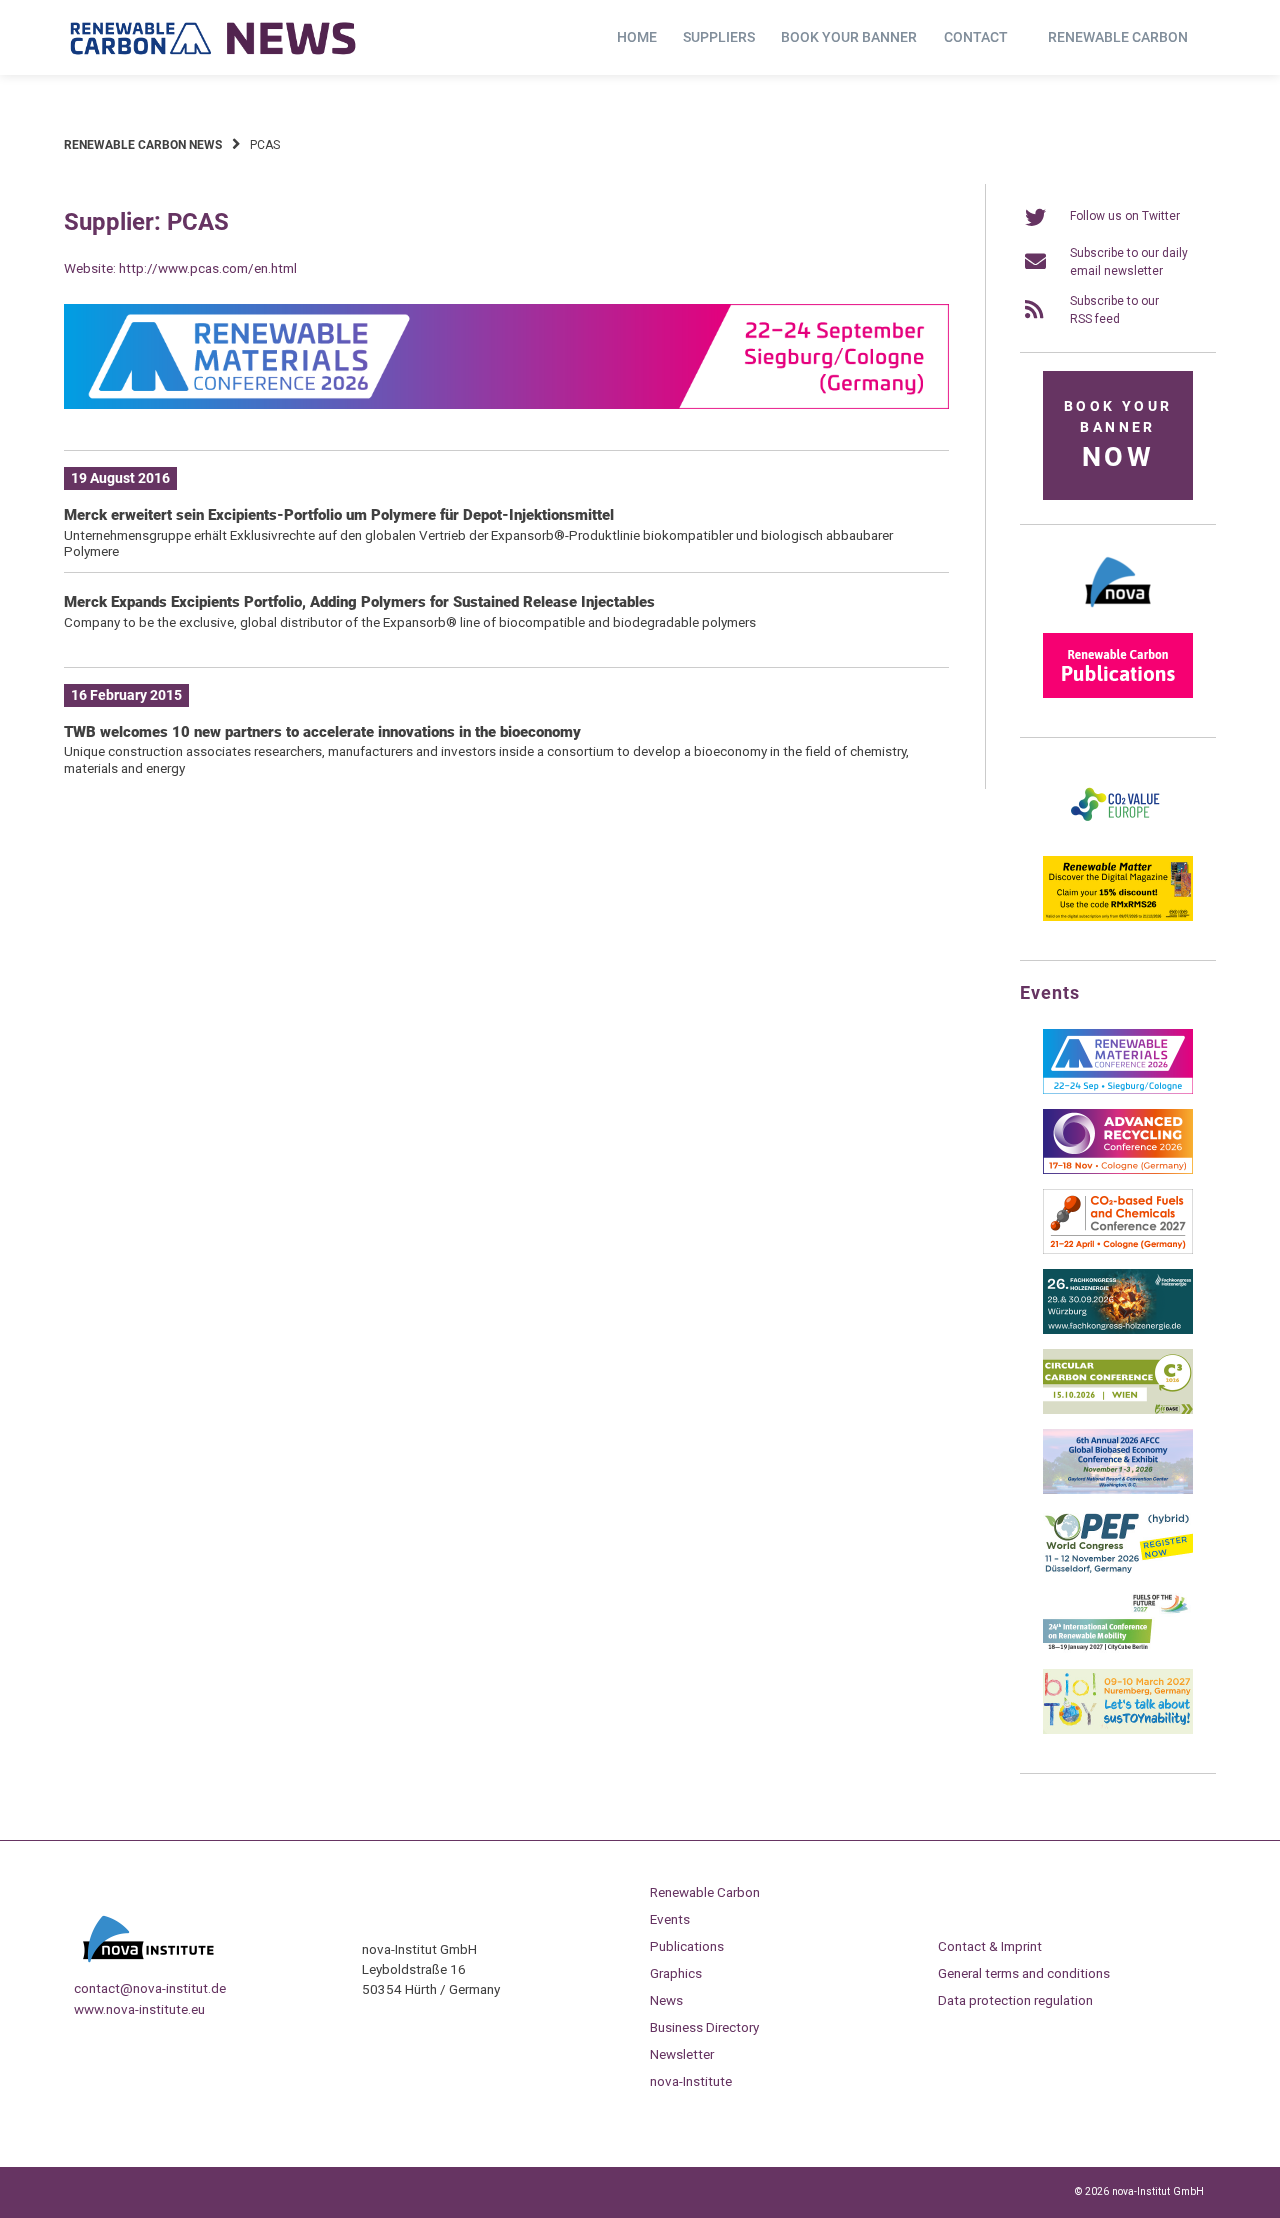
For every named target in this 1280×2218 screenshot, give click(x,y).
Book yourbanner (1118, 435)
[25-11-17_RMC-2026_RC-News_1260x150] (506, 405)
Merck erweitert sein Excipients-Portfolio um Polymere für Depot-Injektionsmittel (339, 515)
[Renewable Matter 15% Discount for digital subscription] (1118, 917)
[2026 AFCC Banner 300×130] (1118, 1490)
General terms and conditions (1024, 1973)
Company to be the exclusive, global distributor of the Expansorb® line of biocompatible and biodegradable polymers (410, 622)
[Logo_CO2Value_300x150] (1118, 837)
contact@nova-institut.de (150, 1988)
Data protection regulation (1015, 2000)
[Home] (214, 38)
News (666, 2000)
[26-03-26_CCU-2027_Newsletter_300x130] (1118, 1250)
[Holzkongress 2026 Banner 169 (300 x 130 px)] (1118, 1330)
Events (670, 1919)
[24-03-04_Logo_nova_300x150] (1118, 614)
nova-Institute (691, 2081)
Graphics (676, 1973)
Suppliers (719, 37)
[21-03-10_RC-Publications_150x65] (1118, 694)
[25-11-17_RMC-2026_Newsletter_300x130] (1118, 1090)
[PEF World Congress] (1118, 1570)
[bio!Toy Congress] (1118, 1730)
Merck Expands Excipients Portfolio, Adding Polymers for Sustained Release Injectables (359, 602)
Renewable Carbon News (143, 145)
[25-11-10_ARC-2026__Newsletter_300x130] (1118, 1170)
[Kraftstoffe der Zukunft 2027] (1118, 1650)
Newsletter (682, 2054)
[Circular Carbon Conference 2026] (1118, 1410)
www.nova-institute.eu (139, 2009)
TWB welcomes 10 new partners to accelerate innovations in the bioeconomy (322, 732)
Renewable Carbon (1118, 37)
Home (637, 37)
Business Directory (704, 2027)
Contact (976, 37)
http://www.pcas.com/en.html (208, 268)
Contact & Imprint (990, 1946)
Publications (687, 1946)
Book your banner (849, 37)
